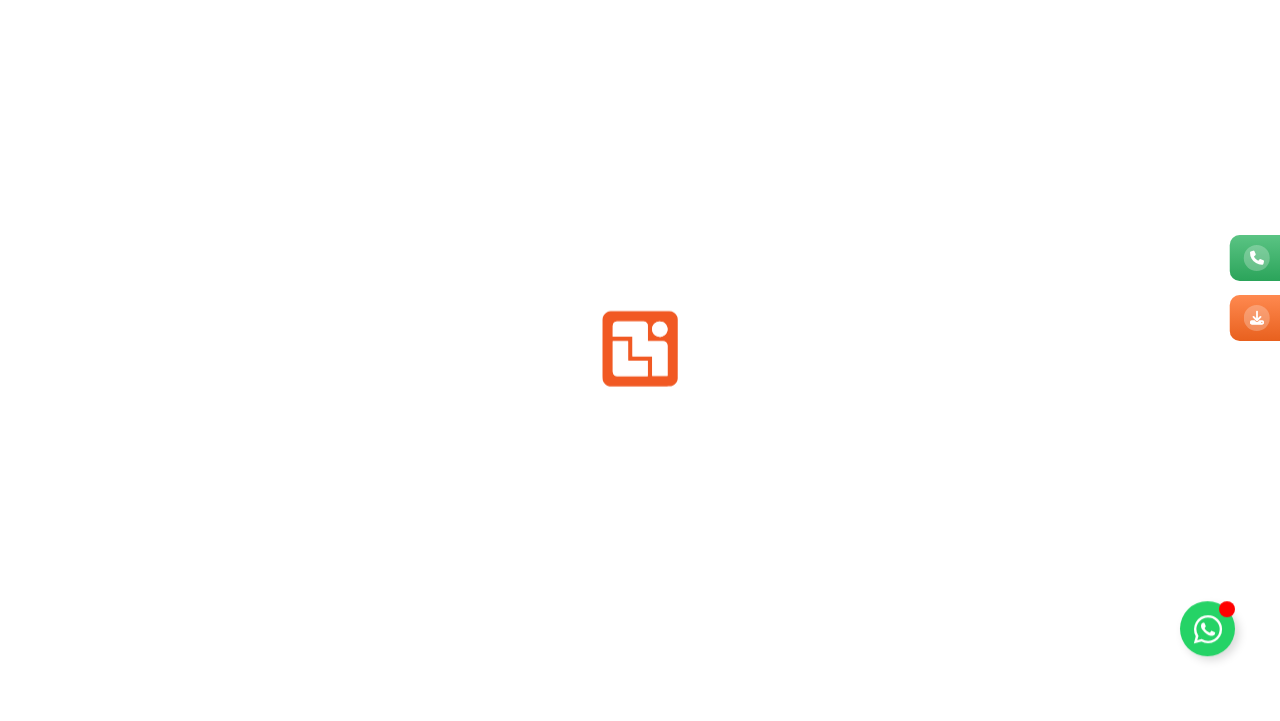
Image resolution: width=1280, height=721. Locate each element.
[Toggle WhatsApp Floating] (1207, 635)
